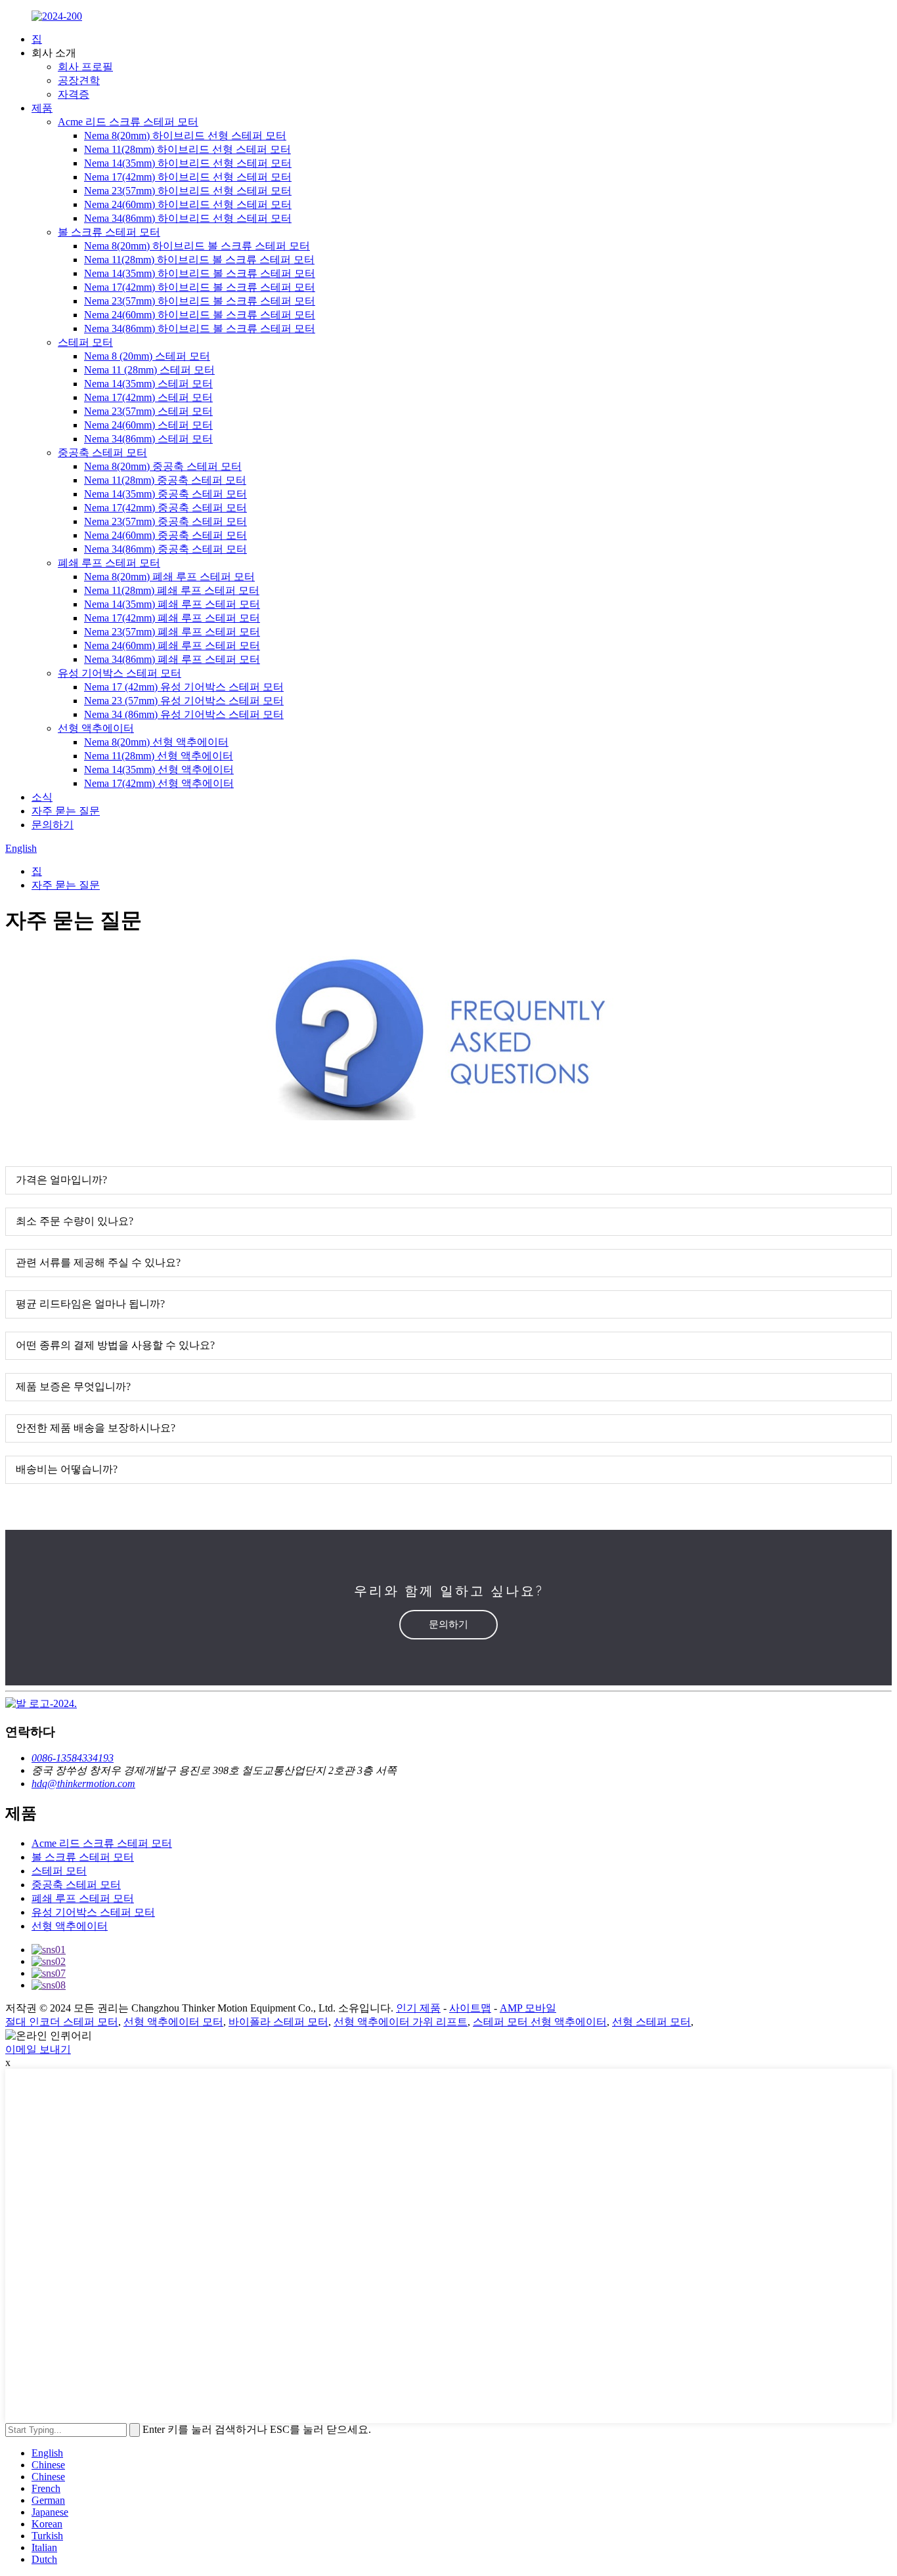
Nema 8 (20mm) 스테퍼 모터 (147, 356)
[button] (448, 1625)
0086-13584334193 (73, 1758)
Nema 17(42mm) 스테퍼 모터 (148, 397)
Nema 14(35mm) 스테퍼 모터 (148, 384)
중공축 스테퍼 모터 (102, 453)
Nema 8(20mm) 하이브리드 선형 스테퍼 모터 (185, 136)
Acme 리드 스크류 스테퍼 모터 (128, 122)
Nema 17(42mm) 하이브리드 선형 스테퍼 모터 (188, 177)
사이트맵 (470, 2008)
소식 (42, 797)
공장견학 (79, 80)
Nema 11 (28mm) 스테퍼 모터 (149, 370)
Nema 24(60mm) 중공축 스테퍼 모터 (165, 535)
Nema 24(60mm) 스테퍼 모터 (148, 425)
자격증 (74, 94)
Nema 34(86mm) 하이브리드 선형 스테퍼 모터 (188, 218)
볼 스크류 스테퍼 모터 (109, 232)
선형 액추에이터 (96, 728)
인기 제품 (418, 2008)
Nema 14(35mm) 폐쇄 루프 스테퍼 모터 (172, 604)
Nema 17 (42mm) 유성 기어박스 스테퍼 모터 (184, 687)
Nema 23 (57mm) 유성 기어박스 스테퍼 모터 (184, 701)
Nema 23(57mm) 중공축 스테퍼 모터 (165, 521)
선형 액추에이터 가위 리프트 (401, 2022)
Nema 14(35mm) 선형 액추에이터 (159, 770)
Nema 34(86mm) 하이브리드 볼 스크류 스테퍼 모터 (200, 328)
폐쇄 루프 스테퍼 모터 (109, 563)
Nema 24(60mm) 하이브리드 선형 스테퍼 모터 (188, 204)
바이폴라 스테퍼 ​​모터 (278, 2022)
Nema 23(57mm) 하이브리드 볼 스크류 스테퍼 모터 (200, 301)
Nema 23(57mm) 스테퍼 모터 (148, 411)
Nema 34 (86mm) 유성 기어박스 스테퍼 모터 (184, 714)
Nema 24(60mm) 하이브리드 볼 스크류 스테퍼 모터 (200, 315)
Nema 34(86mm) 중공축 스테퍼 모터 (165, 549)
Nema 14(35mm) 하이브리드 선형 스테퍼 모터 (188, 163)
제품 (42, 108)
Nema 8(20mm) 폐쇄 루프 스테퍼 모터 (169, 577)
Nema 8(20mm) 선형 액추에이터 (156, 742)
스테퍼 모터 (85, 342)
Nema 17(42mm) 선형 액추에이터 (159, 783)
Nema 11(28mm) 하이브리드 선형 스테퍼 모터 (187, 149)
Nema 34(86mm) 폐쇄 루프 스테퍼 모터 (172, 659)
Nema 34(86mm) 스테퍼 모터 (148, 439)
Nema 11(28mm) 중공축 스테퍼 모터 (165, 480)
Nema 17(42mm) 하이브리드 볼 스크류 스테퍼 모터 (200, 287)
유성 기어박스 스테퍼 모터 (120, 673)
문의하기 (53, 825)
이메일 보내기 (38, 2049)
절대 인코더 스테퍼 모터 (62, 2022)
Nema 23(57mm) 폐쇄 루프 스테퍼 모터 (172, 632)
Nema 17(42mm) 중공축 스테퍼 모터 (165, 508)
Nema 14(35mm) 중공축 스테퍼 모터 (165, 494)
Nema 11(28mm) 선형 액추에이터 (159, 756)
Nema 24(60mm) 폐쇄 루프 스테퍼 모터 (172, 645)
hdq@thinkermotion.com (83, 1784)
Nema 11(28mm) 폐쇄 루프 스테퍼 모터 (172, 590)
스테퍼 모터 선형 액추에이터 (540, 2022)
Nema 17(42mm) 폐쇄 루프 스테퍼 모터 (172, 618)
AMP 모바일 (528, 2008)
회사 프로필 (85, 67)
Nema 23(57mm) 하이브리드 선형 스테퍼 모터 (188, 191)
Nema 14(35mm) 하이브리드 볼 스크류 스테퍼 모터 (200, 273)
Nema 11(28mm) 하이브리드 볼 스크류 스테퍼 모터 (199, 260)
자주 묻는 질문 (66, 811)
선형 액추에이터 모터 (173, 2022)
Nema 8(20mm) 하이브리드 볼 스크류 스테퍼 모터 (197, 246)
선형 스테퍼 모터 (651, 2022)
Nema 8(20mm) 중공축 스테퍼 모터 (163, 466)
